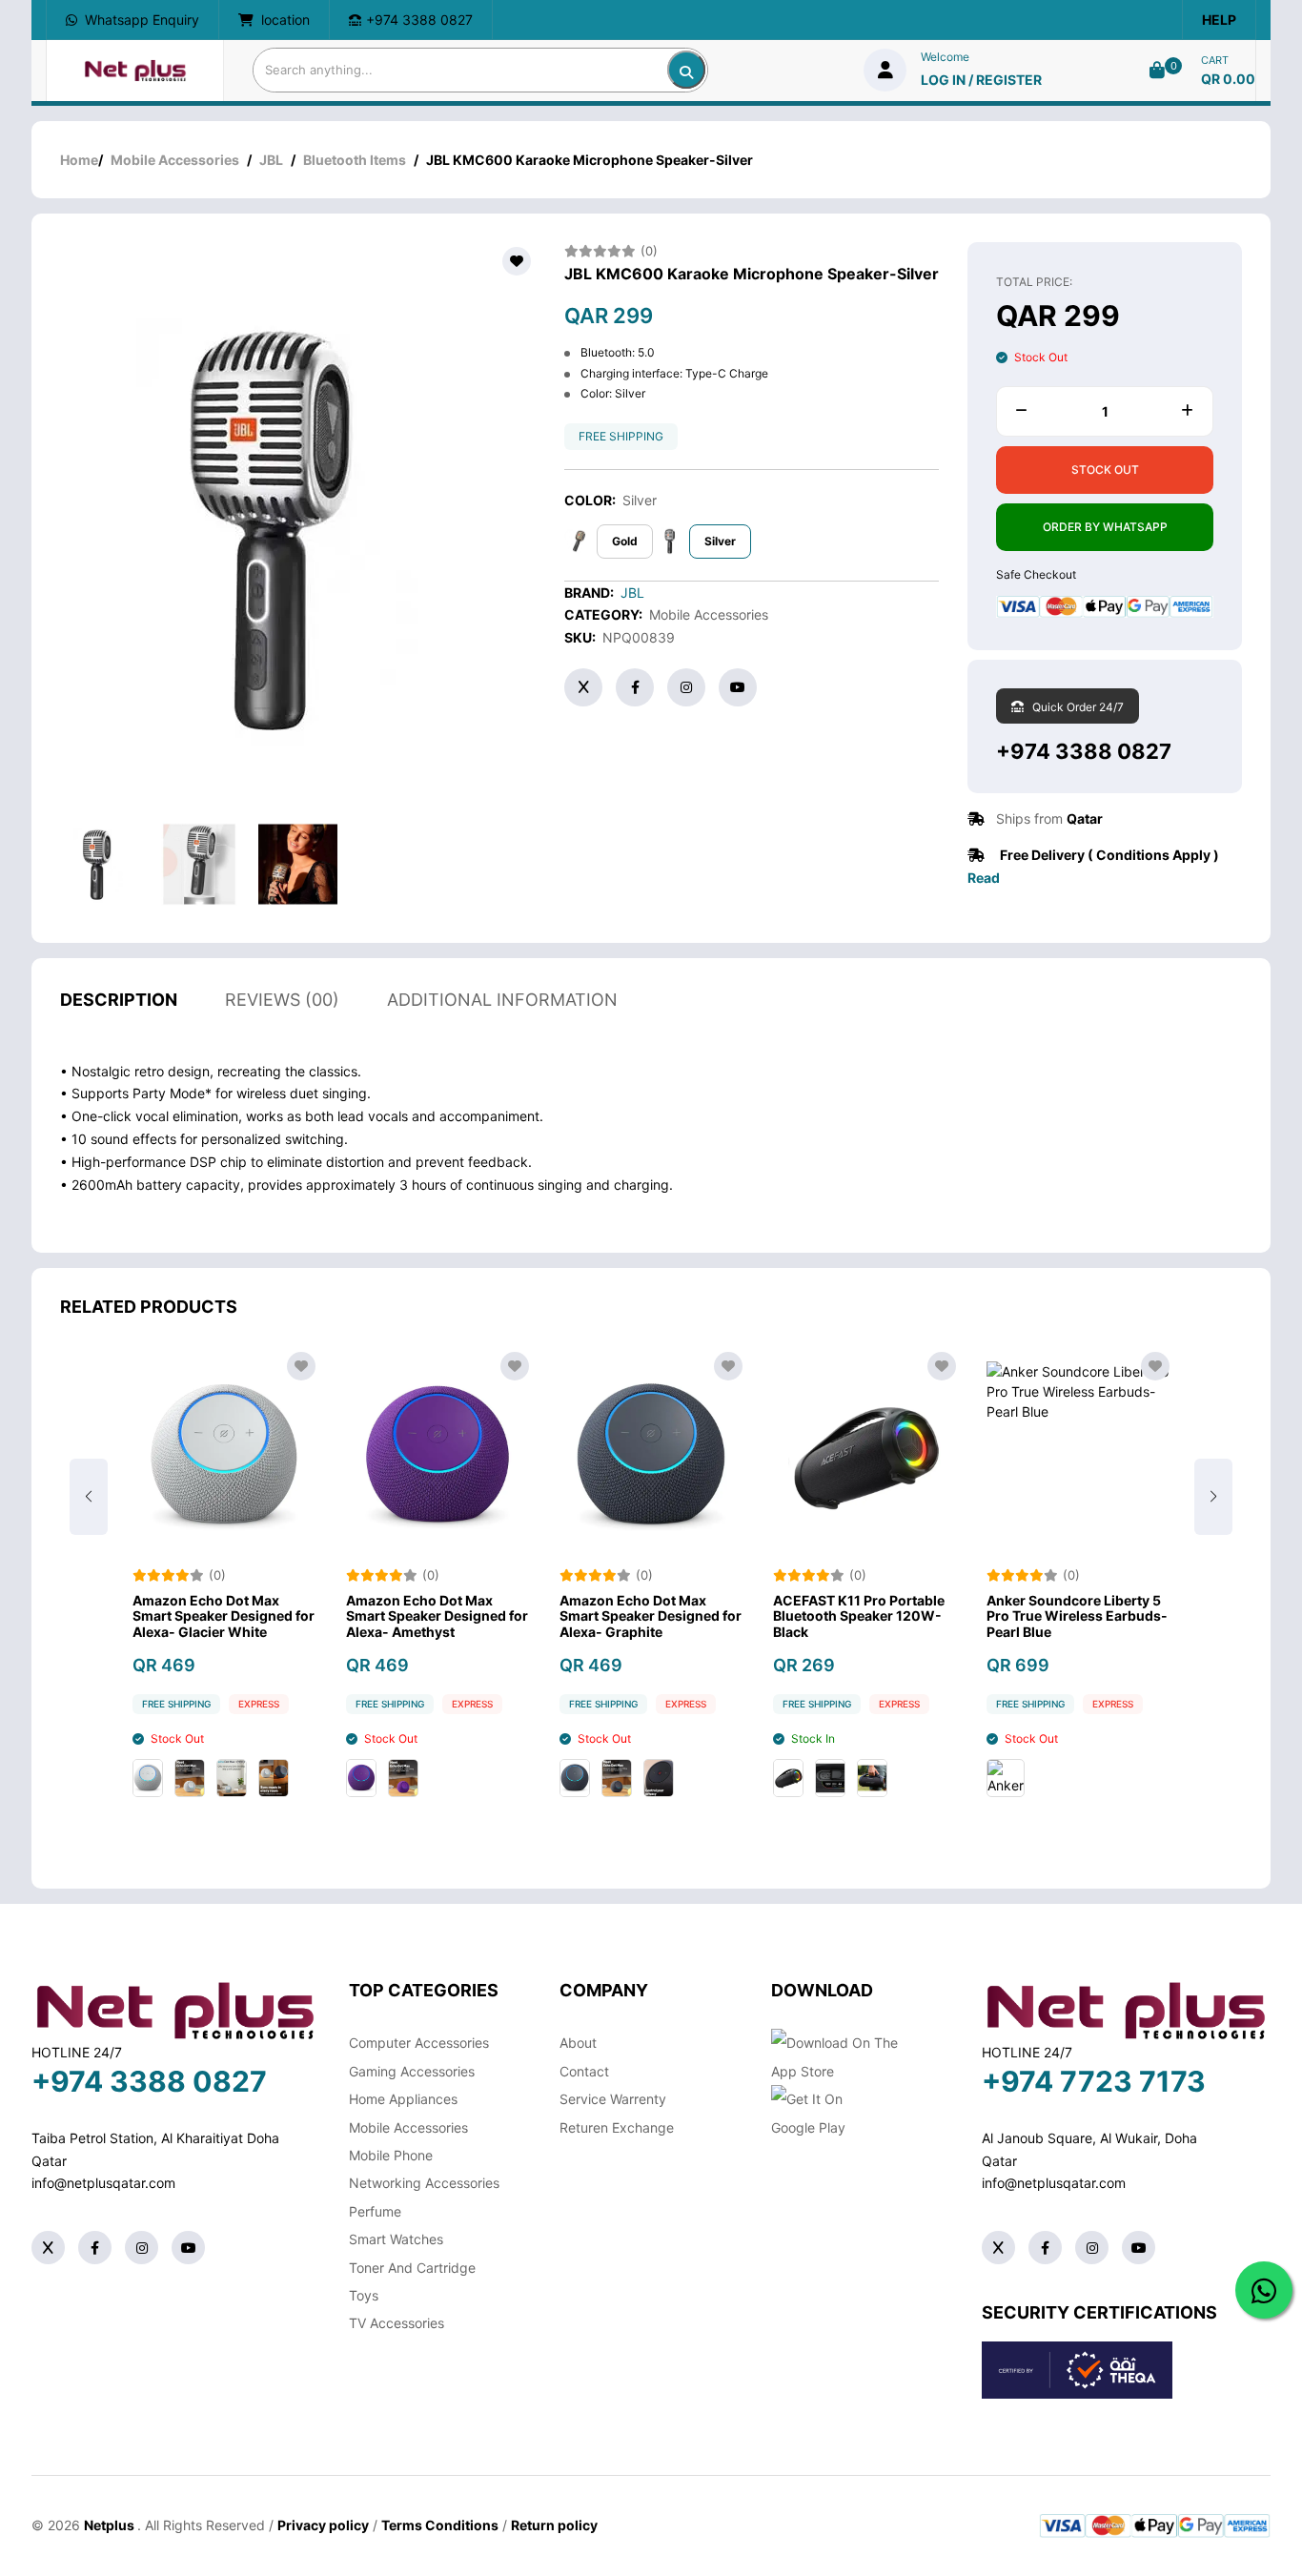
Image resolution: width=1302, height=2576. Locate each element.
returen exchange (617, 2127)
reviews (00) (282, 1000)
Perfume (375, 2211)
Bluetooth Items (355, 160)
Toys (364, 2295)
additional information (502, 1000)
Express (259, 1704)
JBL (271, 160)
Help (1219, 20)
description (119, 1000)
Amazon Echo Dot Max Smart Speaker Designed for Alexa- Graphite (651, 1617)
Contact (584, 2071)
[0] (1157, 70)
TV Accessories (397, 2323)
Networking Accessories (424, 2183)
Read (984, 878)
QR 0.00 (1228, 79)
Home (79, 160)
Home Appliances (403, 2099)
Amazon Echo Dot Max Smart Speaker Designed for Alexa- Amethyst (437, 1617)
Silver (720, 541)
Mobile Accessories (175, 160)
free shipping (621, 436)
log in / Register (981, 80)
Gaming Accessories (412, 2071)
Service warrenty (613, 2099)
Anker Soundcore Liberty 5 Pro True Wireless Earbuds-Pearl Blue (1077, 1617)
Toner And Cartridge (412, 2268)
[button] (1213, 1497)
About (578, 2043)
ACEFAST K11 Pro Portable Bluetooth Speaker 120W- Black (859, 1617)
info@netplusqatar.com (103, 2183)
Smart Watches (396, 2239)
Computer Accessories (419, 2043)
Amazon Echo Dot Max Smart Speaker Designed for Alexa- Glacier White (224, 1617)
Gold (625, 541)
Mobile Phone (391, 2155)
